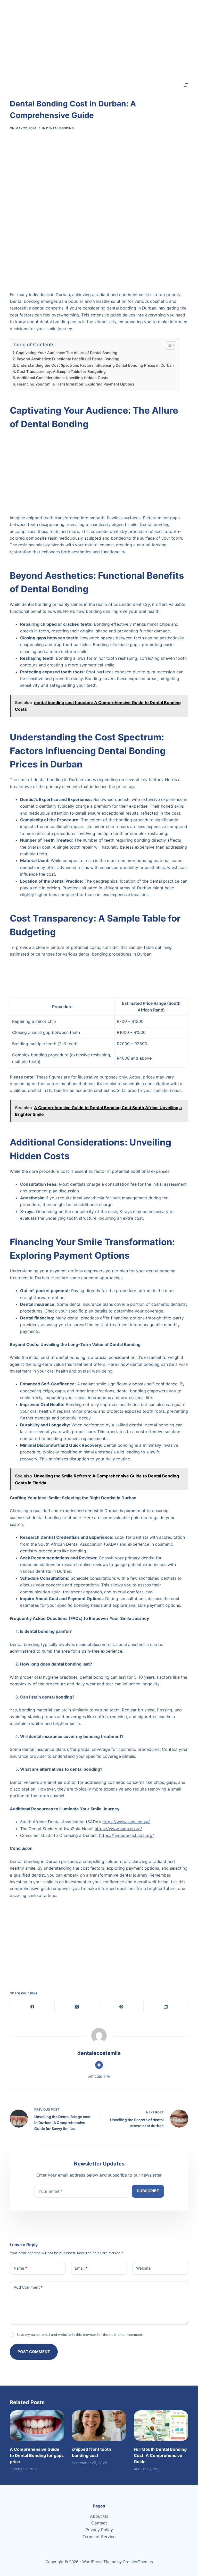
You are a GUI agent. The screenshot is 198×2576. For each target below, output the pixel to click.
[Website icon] (99, 2065)
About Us (99, 2516)
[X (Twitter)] (77, 2007)
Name (20, 2268)
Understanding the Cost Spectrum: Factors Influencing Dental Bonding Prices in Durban (95, 365)
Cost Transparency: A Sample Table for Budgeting (61, 371)
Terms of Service (99, 2537)
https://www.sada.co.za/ (126, 1822)
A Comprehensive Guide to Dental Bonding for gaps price (37, 2455)
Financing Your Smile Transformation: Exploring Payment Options (76, 384)
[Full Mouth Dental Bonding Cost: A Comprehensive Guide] (161, 2426)
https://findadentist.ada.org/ (126, 1835)
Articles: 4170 (99, 2077)
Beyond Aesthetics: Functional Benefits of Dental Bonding (68, 359)
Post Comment (34, 2352)
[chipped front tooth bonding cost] (99, 2426)
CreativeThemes (138, 2562)
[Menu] (186, 85)
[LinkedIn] (166, 2007)
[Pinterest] (122, 2007)
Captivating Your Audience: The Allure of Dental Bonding (67, 353)
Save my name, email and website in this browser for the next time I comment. (80, 2335)
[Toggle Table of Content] (168, 345)
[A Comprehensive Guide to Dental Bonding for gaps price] (37, 2426)
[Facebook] (32, 2007)
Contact (99, 2523)
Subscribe (148, 2191)
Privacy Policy (99, 2530)
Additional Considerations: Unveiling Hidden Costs (63, 378)
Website (143, 2268)
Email (81, 2268)
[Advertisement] (99, 36)
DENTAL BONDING (60, 128)
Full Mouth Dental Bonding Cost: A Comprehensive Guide (160, 2455)
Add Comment (28, 2287)
